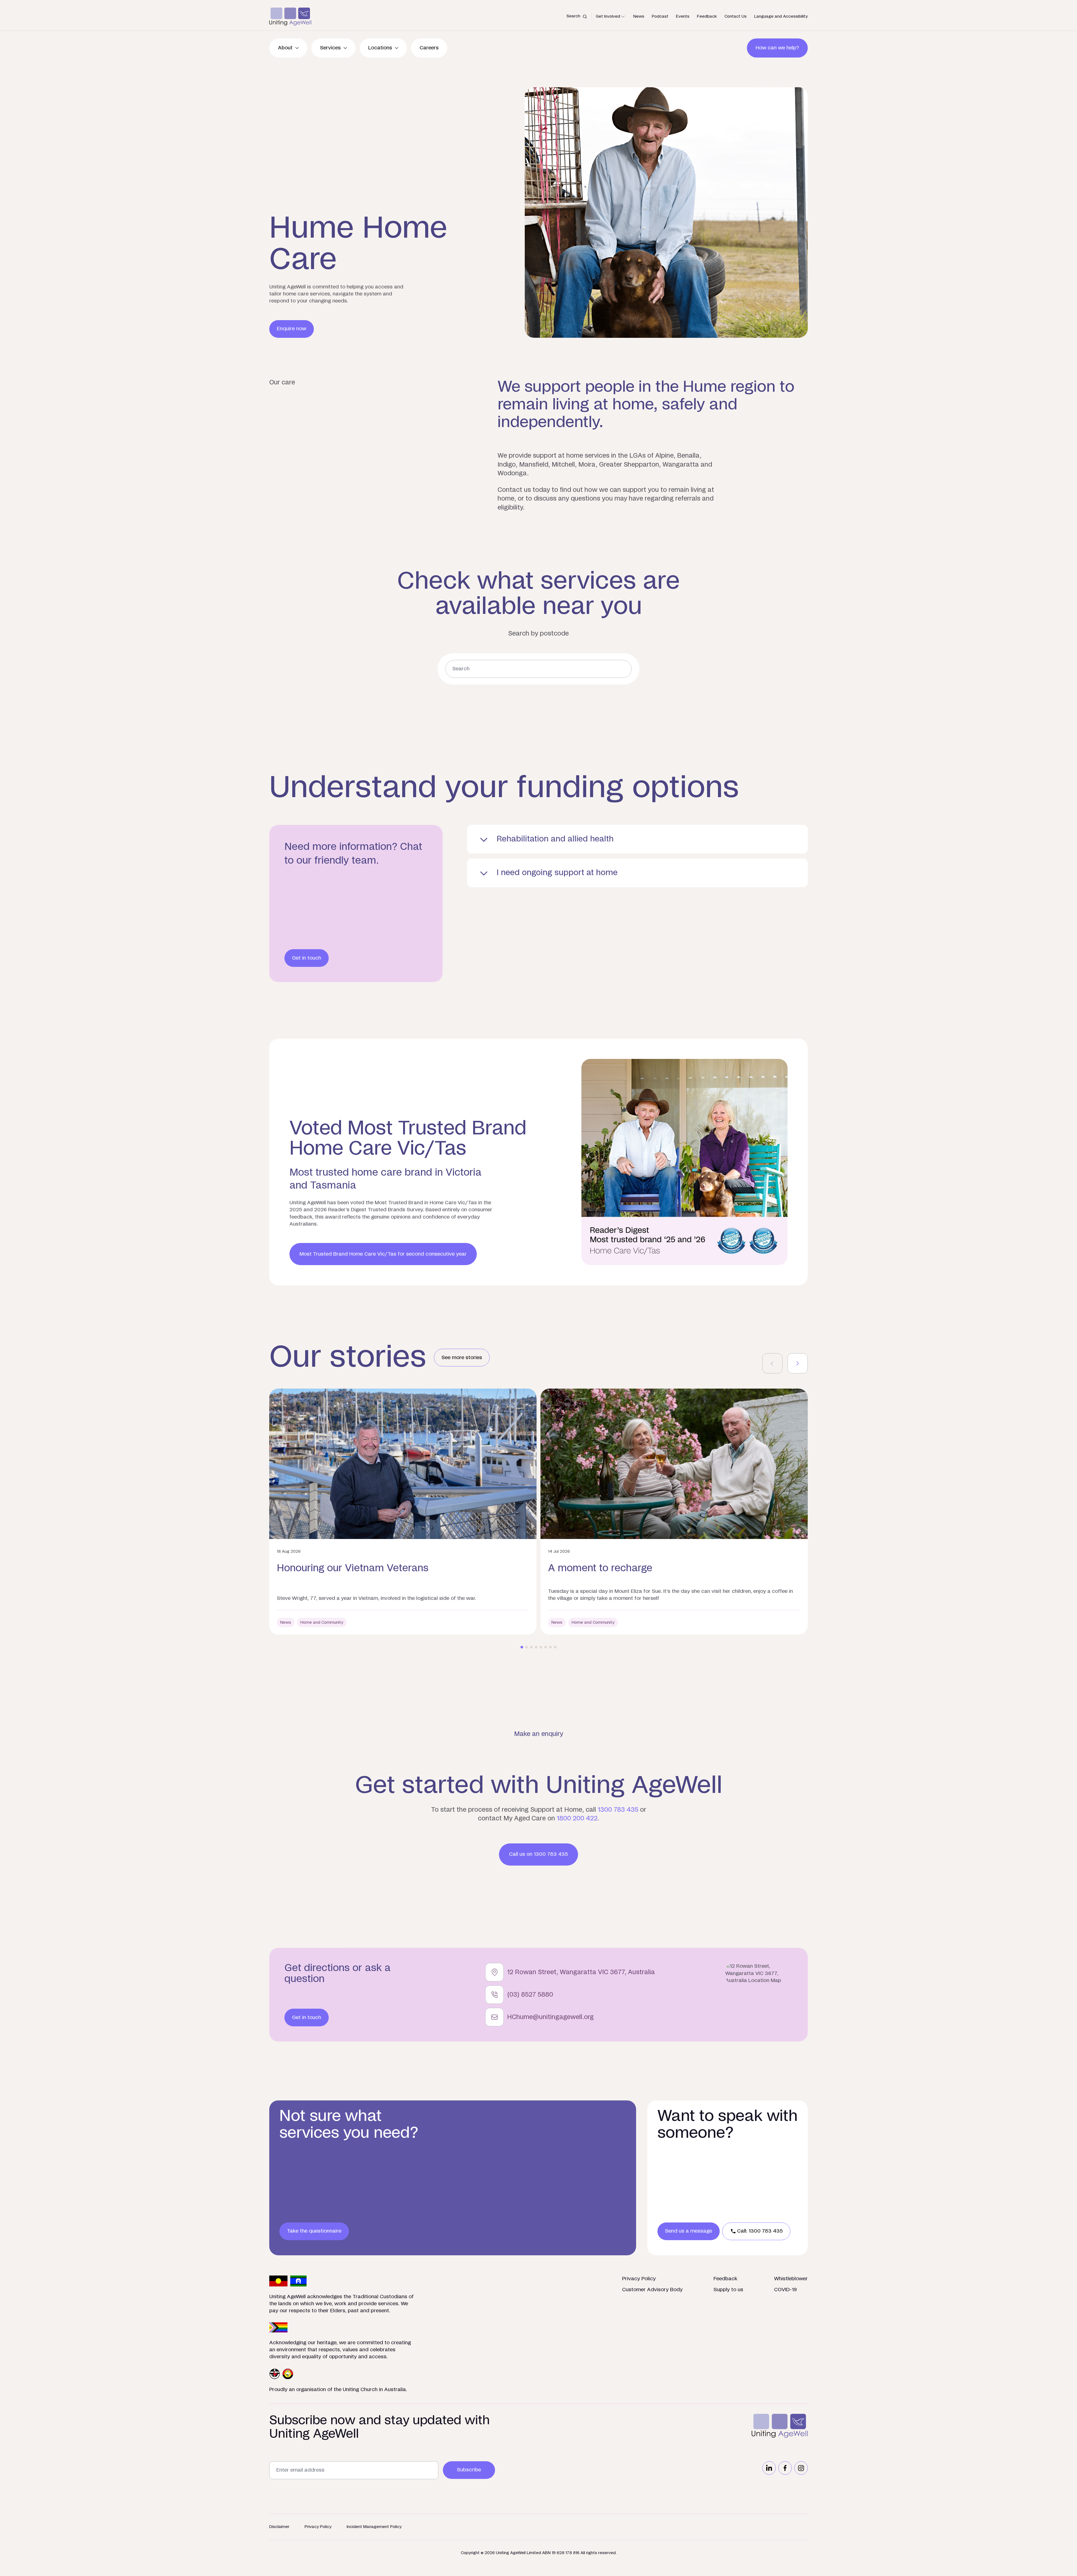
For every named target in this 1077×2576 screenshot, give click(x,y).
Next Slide (798, 1363)
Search (573, 16)
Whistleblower (791, 2279)
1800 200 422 (577, 1818)
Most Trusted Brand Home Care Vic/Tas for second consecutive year (383, 1254)
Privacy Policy (639, 2279)
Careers (429, 48)
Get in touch (307, 958)
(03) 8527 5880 (530, 1995)
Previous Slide (772, 1363)
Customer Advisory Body (652, 2290)
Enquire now (292, 329)
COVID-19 (785, 2290)
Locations (380, 48)
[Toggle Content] (637, 839)
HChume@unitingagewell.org (550, 2017)
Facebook (785, 2468)
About (285, 48)
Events (683, 16)
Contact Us (736, 16)
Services (330, 48)
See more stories (462, 1358)
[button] (522, 1647)
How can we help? (777, 48)
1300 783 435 (618, 1810)
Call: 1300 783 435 (760, 2231)
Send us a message (689, 2231)
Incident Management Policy (374, 2527)
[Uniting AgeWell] (290, 17)
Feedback (707, 16)
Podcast (660, 16)
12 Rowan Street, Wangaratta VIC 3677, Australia (581, 1972)
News (639, 16)
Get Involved (608, 16)
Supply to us (728, 2290)
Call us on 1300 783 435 (538, 1854)
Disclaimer (279, 2527)
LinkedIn (769, 2468)
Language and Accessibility (781, 16)
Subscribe (469, 2470)
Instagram (801, 2468)
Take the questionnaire (314, 2231)
